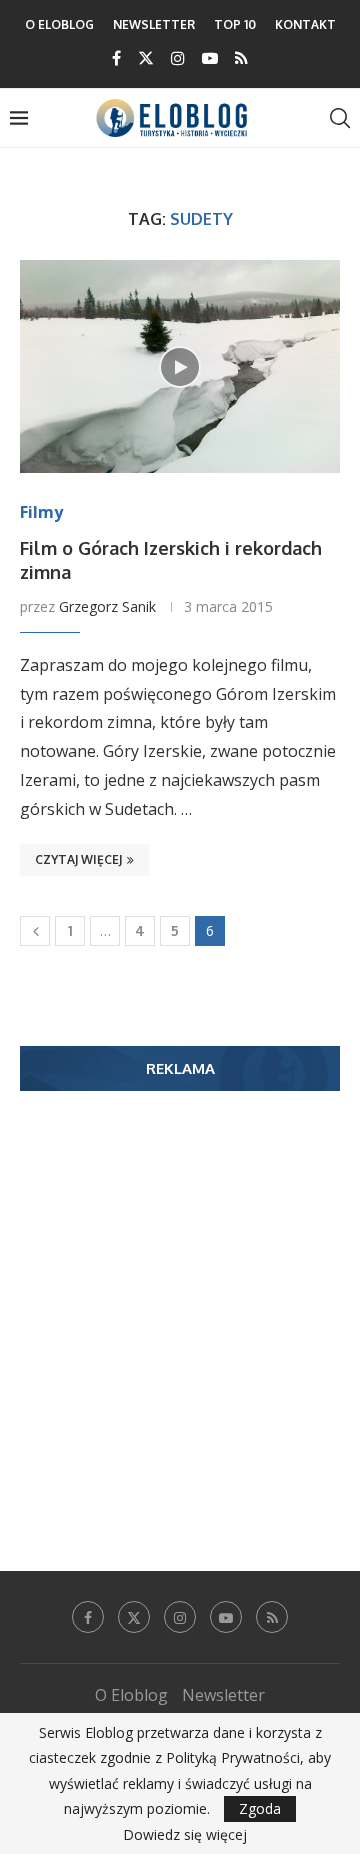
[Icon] (180, 367)
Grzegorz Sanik (107, 606)
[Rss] (241, 58)
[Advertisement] (180, 1301)
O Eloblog (59, 24)
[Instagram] (178, 58)
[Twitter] (146, 58)
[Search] (340, 118)
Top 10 (235, 24)
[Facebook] (116, 58)
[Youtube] (210, 58)
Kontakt (305, 24)
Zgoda (260, 1808)
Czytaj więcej (78, 859)
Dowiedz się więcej (185, 1835)
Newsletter (154, 24)
